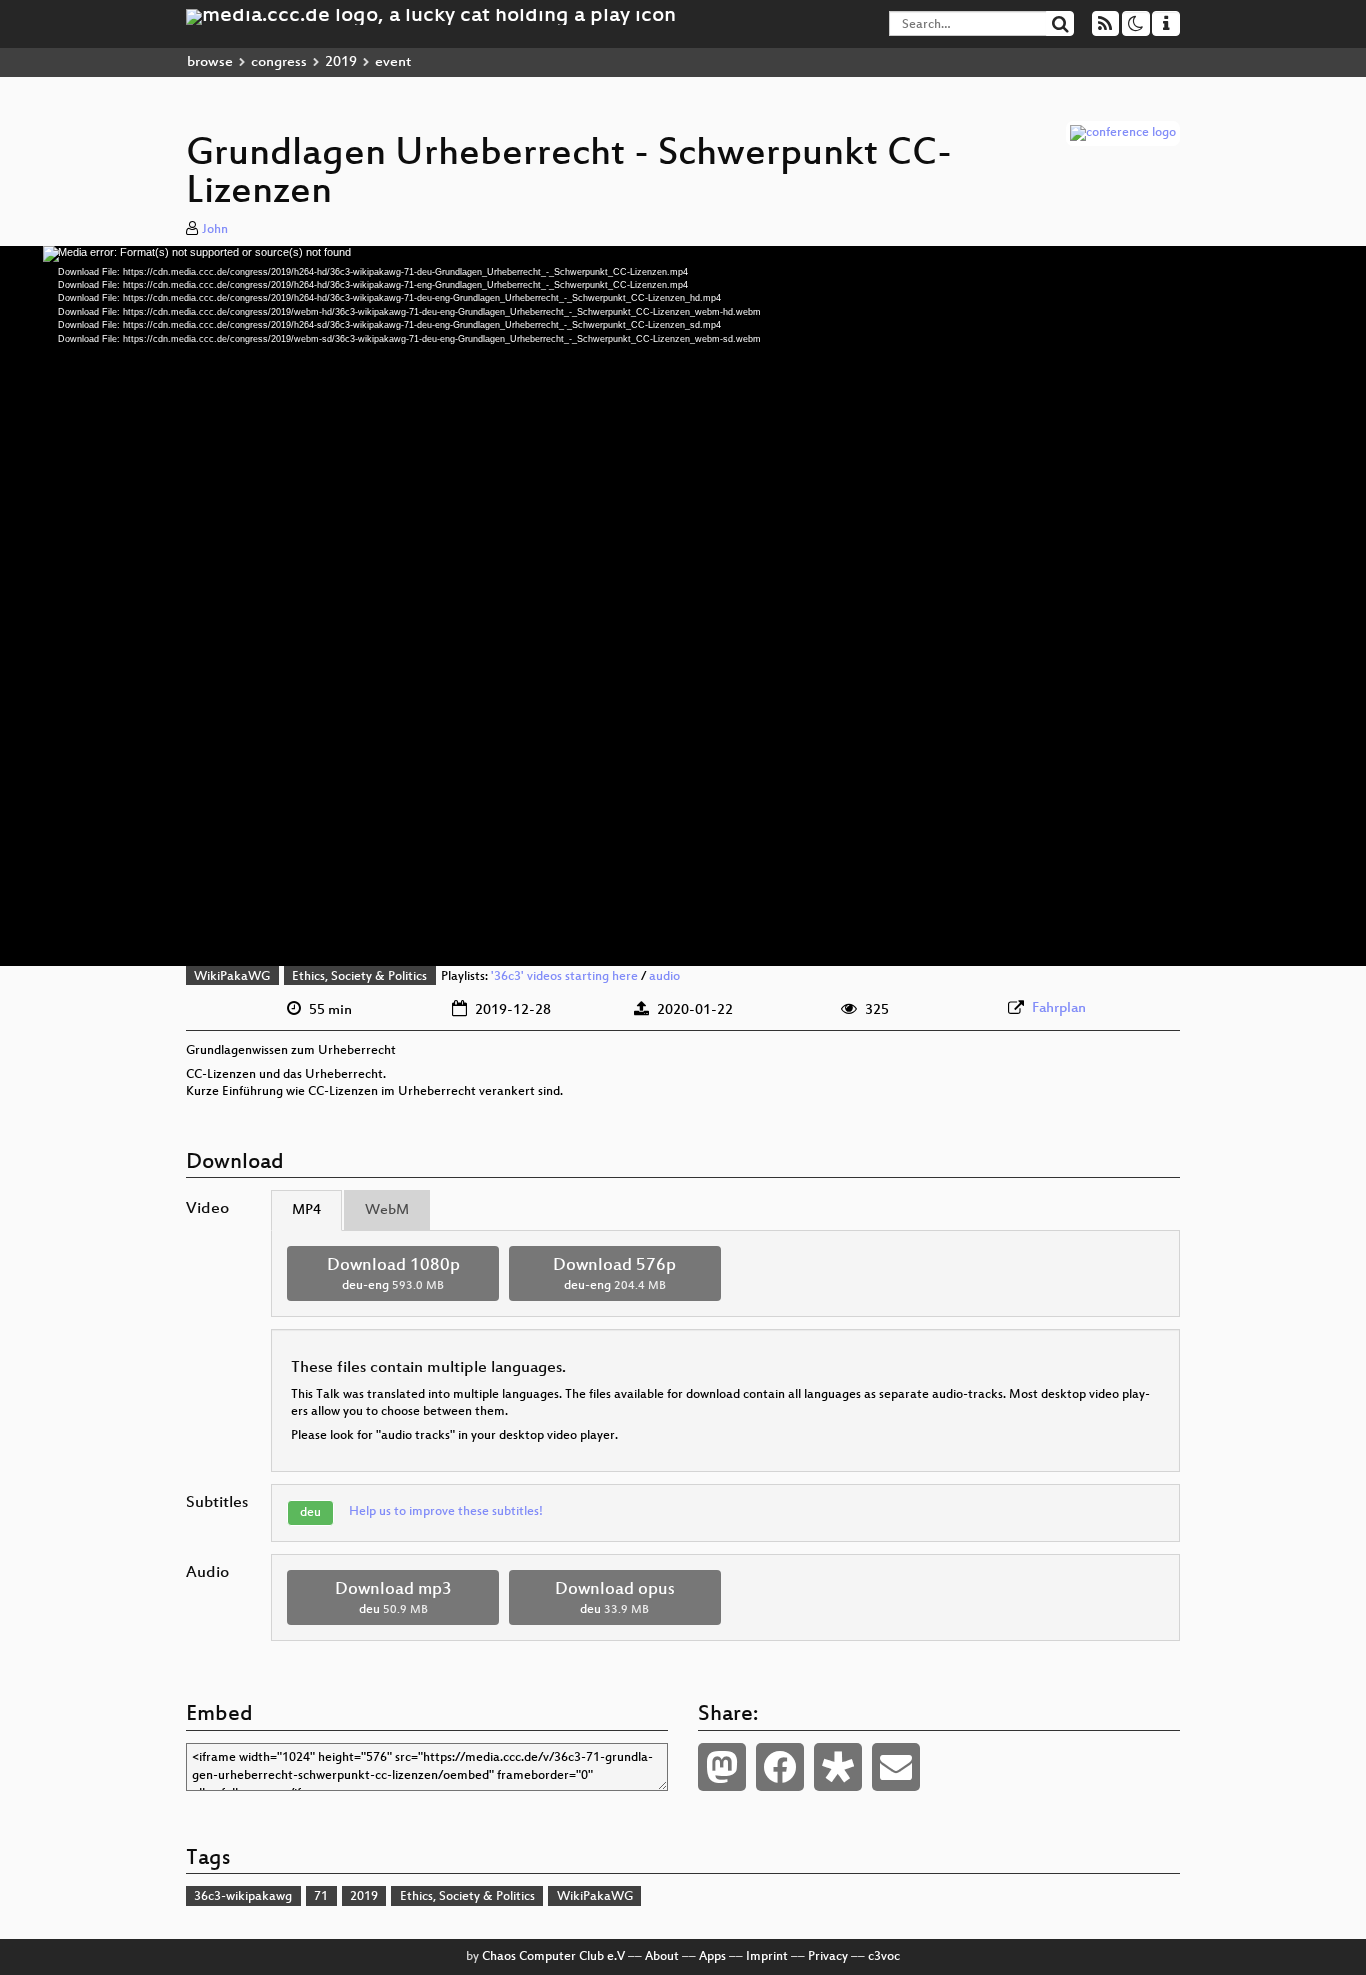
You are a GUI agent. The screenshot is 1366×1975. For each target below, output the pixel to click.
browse (210, 62)
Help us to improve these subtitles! (446, 1512)
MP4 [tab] (306, 1210)
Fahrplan (1059, 1008)
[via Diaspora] (838, 1767)
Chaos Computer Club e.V (553, 1957)
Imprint (767, 1957)
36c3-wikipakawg (243, 1897)
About (662, 1957)
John (215, 230)
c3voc (884, 1957)
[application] (683, 606)
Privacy (828, 1957)
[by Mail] (896, 1767)
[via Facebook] (780, 1767)
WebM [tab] (387, 1210)
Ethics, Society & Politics (359, 977)
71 (321, 1897)
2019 (341, 62)
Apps (712, 1957)
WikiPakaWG (232, 977)
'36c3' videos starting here (564, 977)
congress (279, 62)
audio (664, 977)
